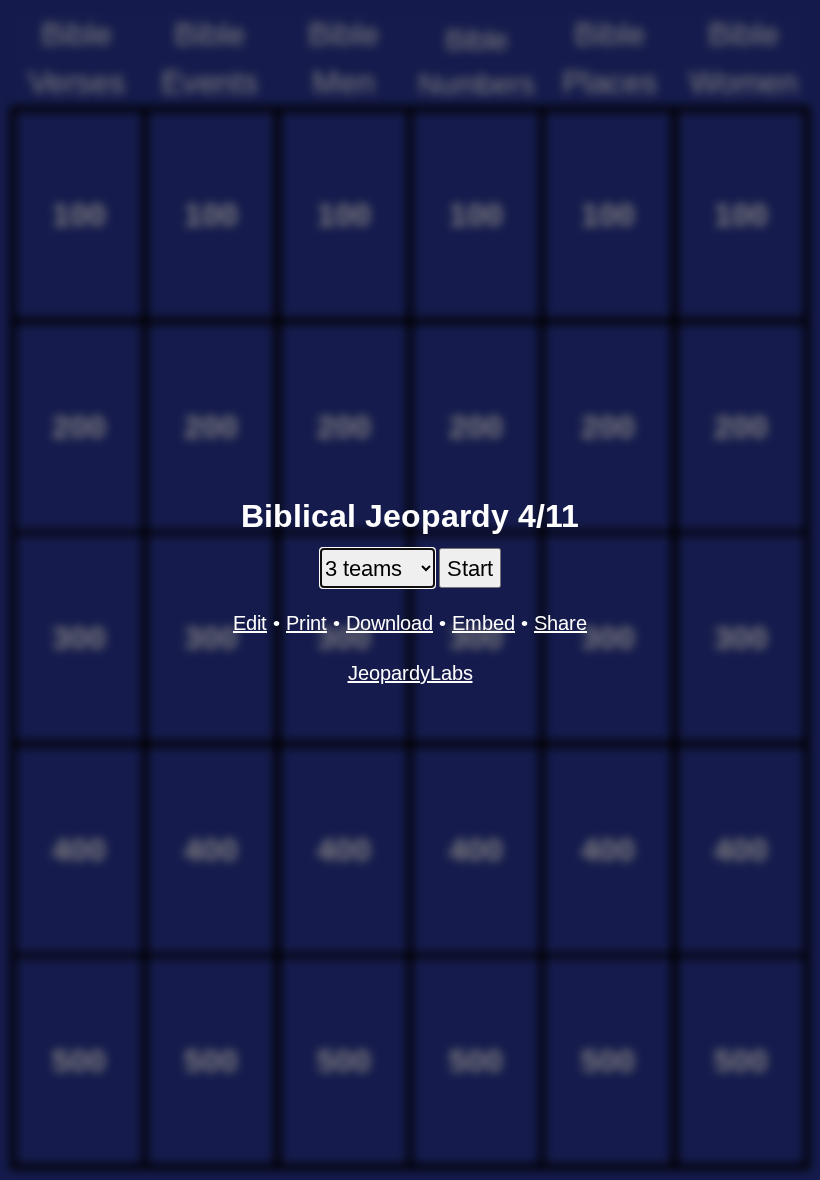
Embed (483, 623)
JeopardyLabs (410, 673)
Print (306, 623)
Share (560, 623)
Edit (250, 623)
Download (389, 623)
